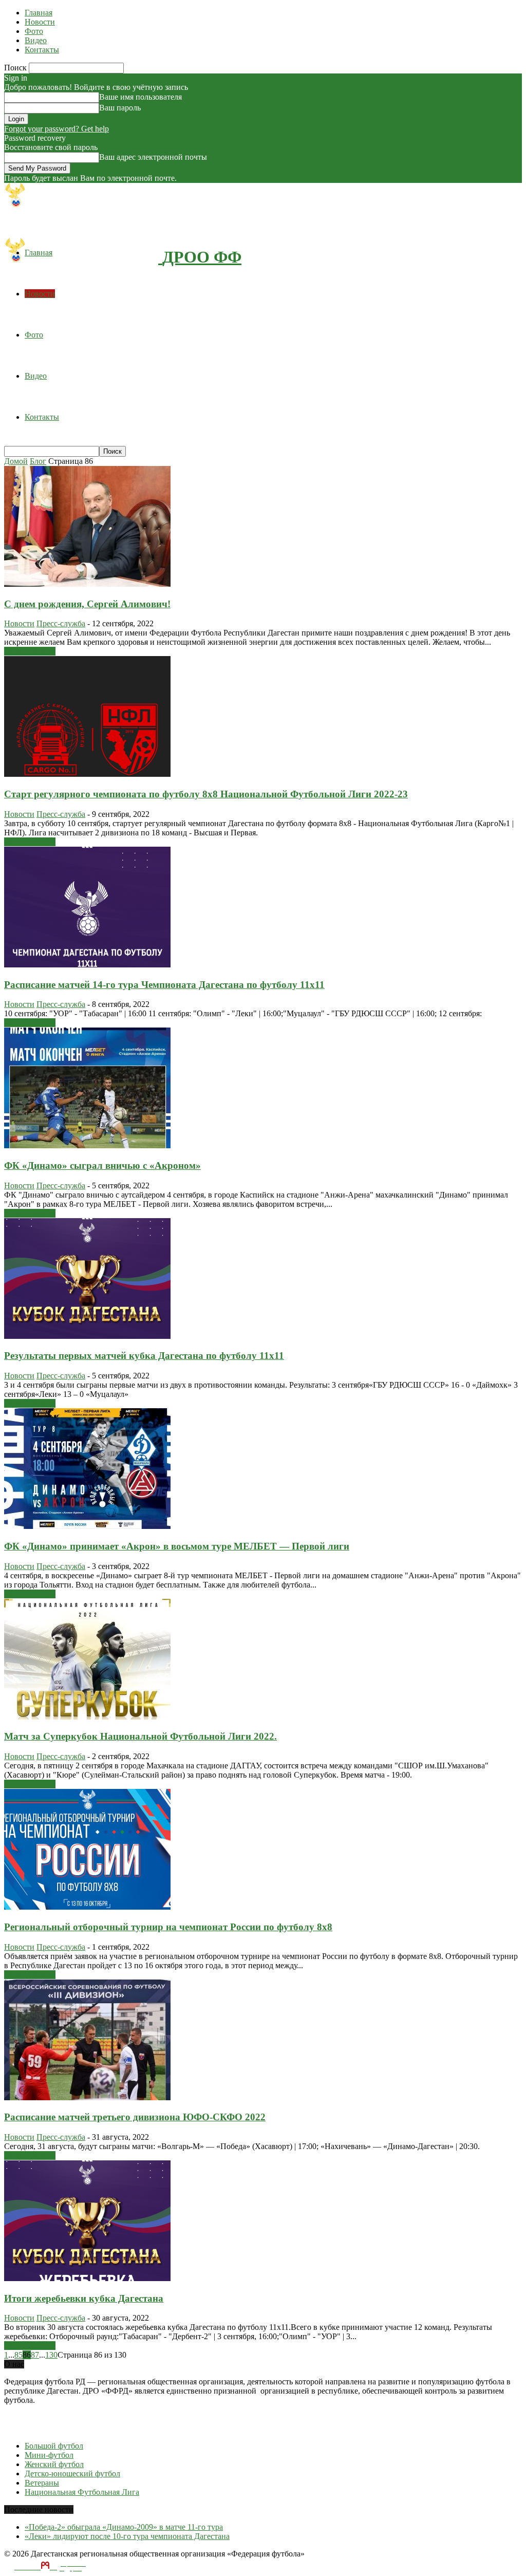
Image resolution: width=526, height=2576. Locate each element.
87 (35, 2355)
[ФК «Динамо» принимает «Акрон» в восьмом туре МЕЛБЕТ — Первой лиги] (87, 1526)
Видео (36, 40)
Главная (39, 13)
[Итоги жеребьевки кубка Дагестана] (87, 2278)
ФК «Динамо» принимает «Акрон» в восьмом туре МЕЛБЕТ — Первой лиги (177, 1546)
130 (51, 2355)
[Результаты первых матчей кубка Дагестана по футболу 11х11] (87, 1336)
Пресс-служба (61, 623)
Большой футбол (54, 2446)
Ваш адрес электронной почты (153, 157)
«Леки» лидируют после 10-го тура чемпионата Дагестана (127, 2536)
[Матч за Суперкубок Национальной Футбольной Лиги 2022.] (87, 1717)
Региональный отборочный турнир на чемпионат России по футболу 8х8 (168, 1927)
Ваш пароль (120, 108)
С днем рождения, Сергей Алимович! (87, 604)
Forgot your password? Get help (57, 129)
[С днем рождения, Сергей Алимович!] (87, 584)
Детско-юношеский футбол (72, 2474)
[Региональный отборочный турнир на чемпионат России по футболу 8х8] (87, 1907)
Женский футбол (54, 2464)
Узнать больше (30, 651)
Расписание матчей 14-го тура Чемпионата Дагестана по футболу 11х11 (164, 985)
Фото (34, 31)
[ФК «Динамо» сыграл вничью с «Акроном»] (87, 1145)
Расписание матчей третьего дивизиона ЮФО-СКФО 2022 (135, 2117)
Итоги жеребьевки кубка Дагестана (84, 2298)
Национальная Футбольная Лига (82, 2492)
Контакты (42, 50)
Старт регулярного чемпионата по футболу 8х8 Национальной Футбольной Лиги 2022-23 (206, 794)
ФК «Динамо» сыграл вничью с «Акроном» (102, 1165)
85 (18, 2355)
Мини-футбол (49, 2455)
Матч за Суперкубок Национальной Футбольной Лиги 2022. (140, 1736)
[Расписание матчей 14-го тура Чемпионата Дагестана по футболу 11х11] (87, 965)
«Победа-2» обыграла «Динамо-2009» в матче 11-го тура (124, 2527)
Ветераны (42, 2483)
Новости (40, 22)
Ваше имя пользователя (140, 97)
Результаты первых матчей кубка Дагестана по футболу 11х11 (144, 1356)
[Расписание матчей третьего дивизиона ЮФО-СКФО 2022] (87, 2097)
